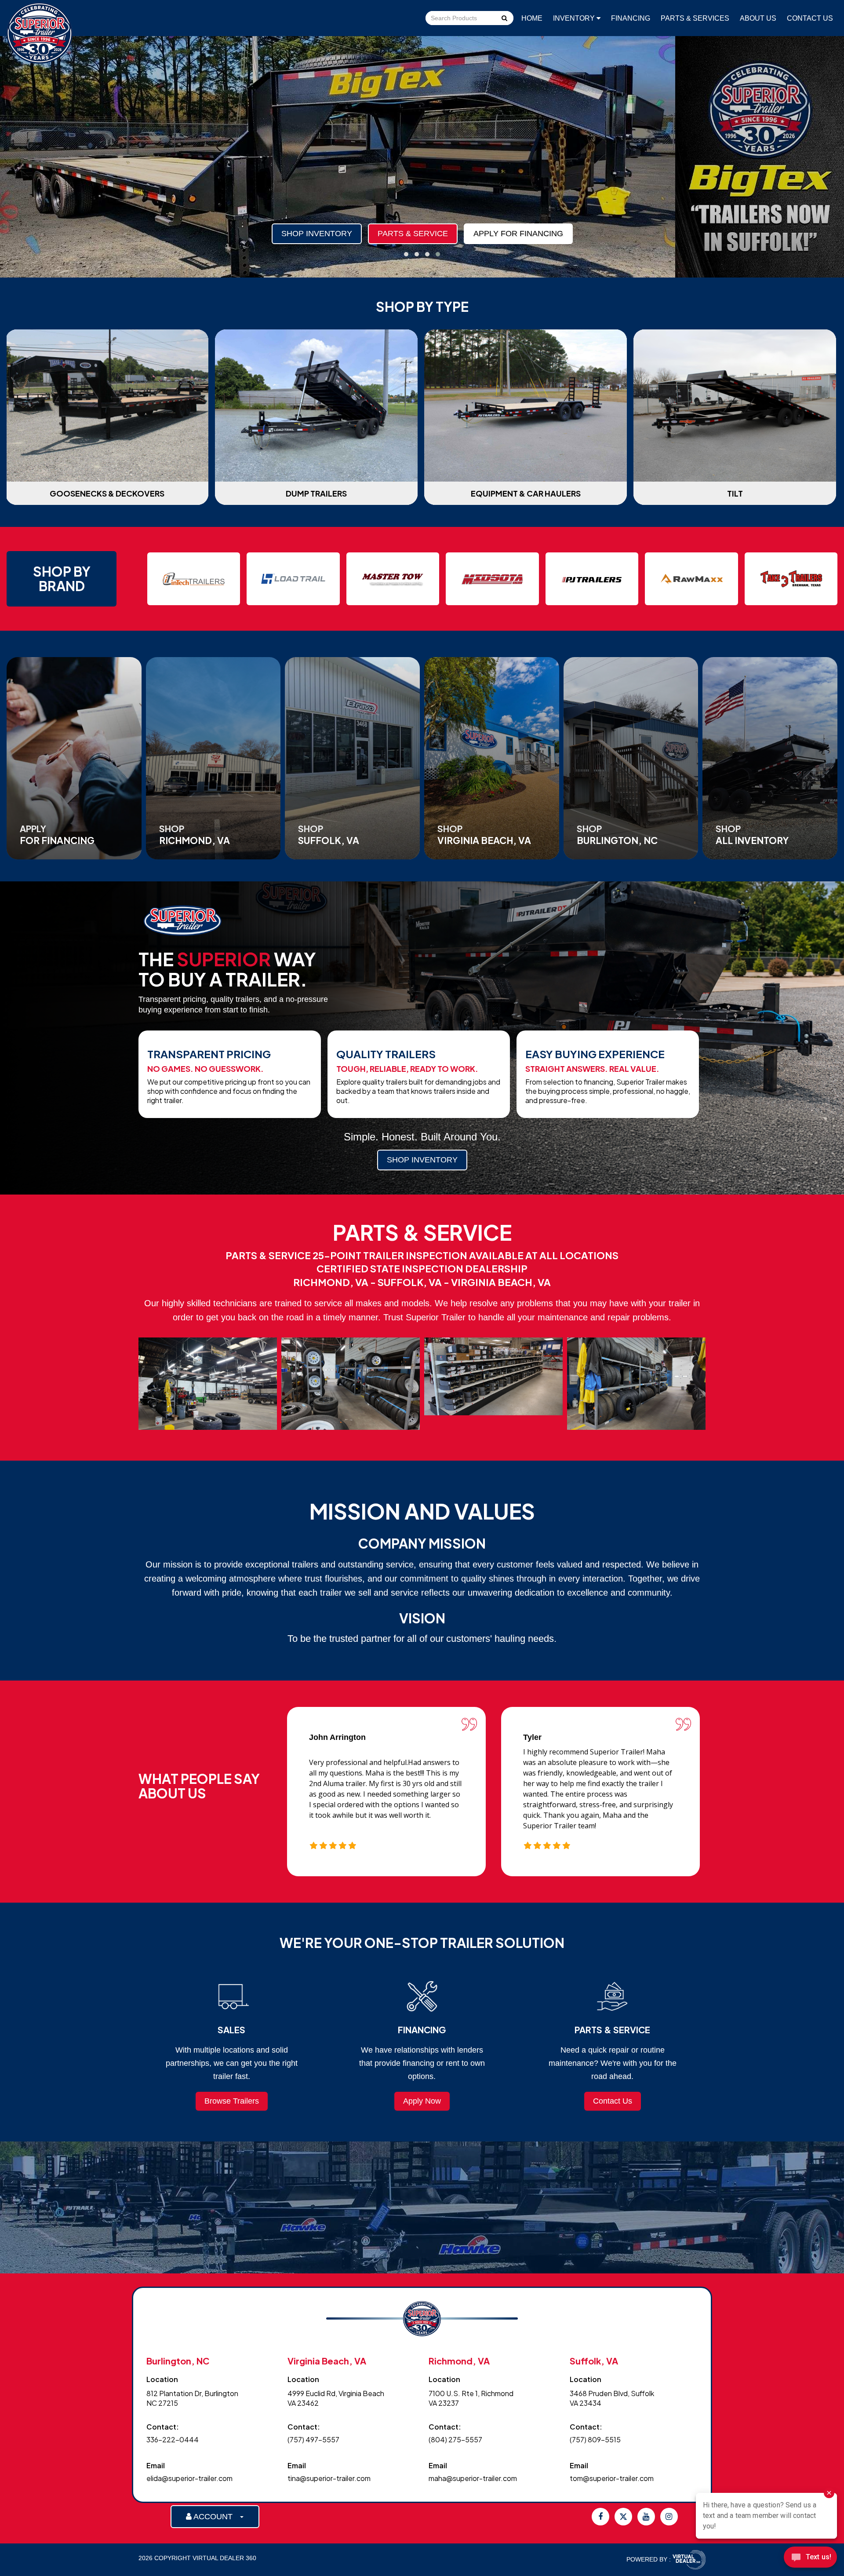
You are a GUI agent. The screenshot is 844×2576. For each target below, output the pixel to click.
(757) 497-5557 (313, 2439)
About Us (758, 18)
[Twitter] (623, 2517)
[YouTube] (646, 2517)
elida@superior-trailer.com (189, 2478)
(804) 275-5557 (455, 2439)
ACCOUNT (215, 2517)
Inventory (575, 18)
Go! (504, 19)
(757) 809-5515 (595, 2439)
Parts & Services (695, 18)
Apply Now (422, 2101)
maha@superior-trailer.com (473, 2478)
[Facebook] (600, 2517)
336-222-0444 (173, 2439)
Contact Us (810, 18)
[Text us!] (810, 2559)
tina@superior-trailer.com (329, 2478)
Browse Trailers (232, 2101)
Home (532, 18)
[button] (406, 254)
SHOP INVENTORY (422, 1160)
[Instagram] (669, 2517)
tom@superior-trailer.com (612, 2478)
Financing (631, 18)
